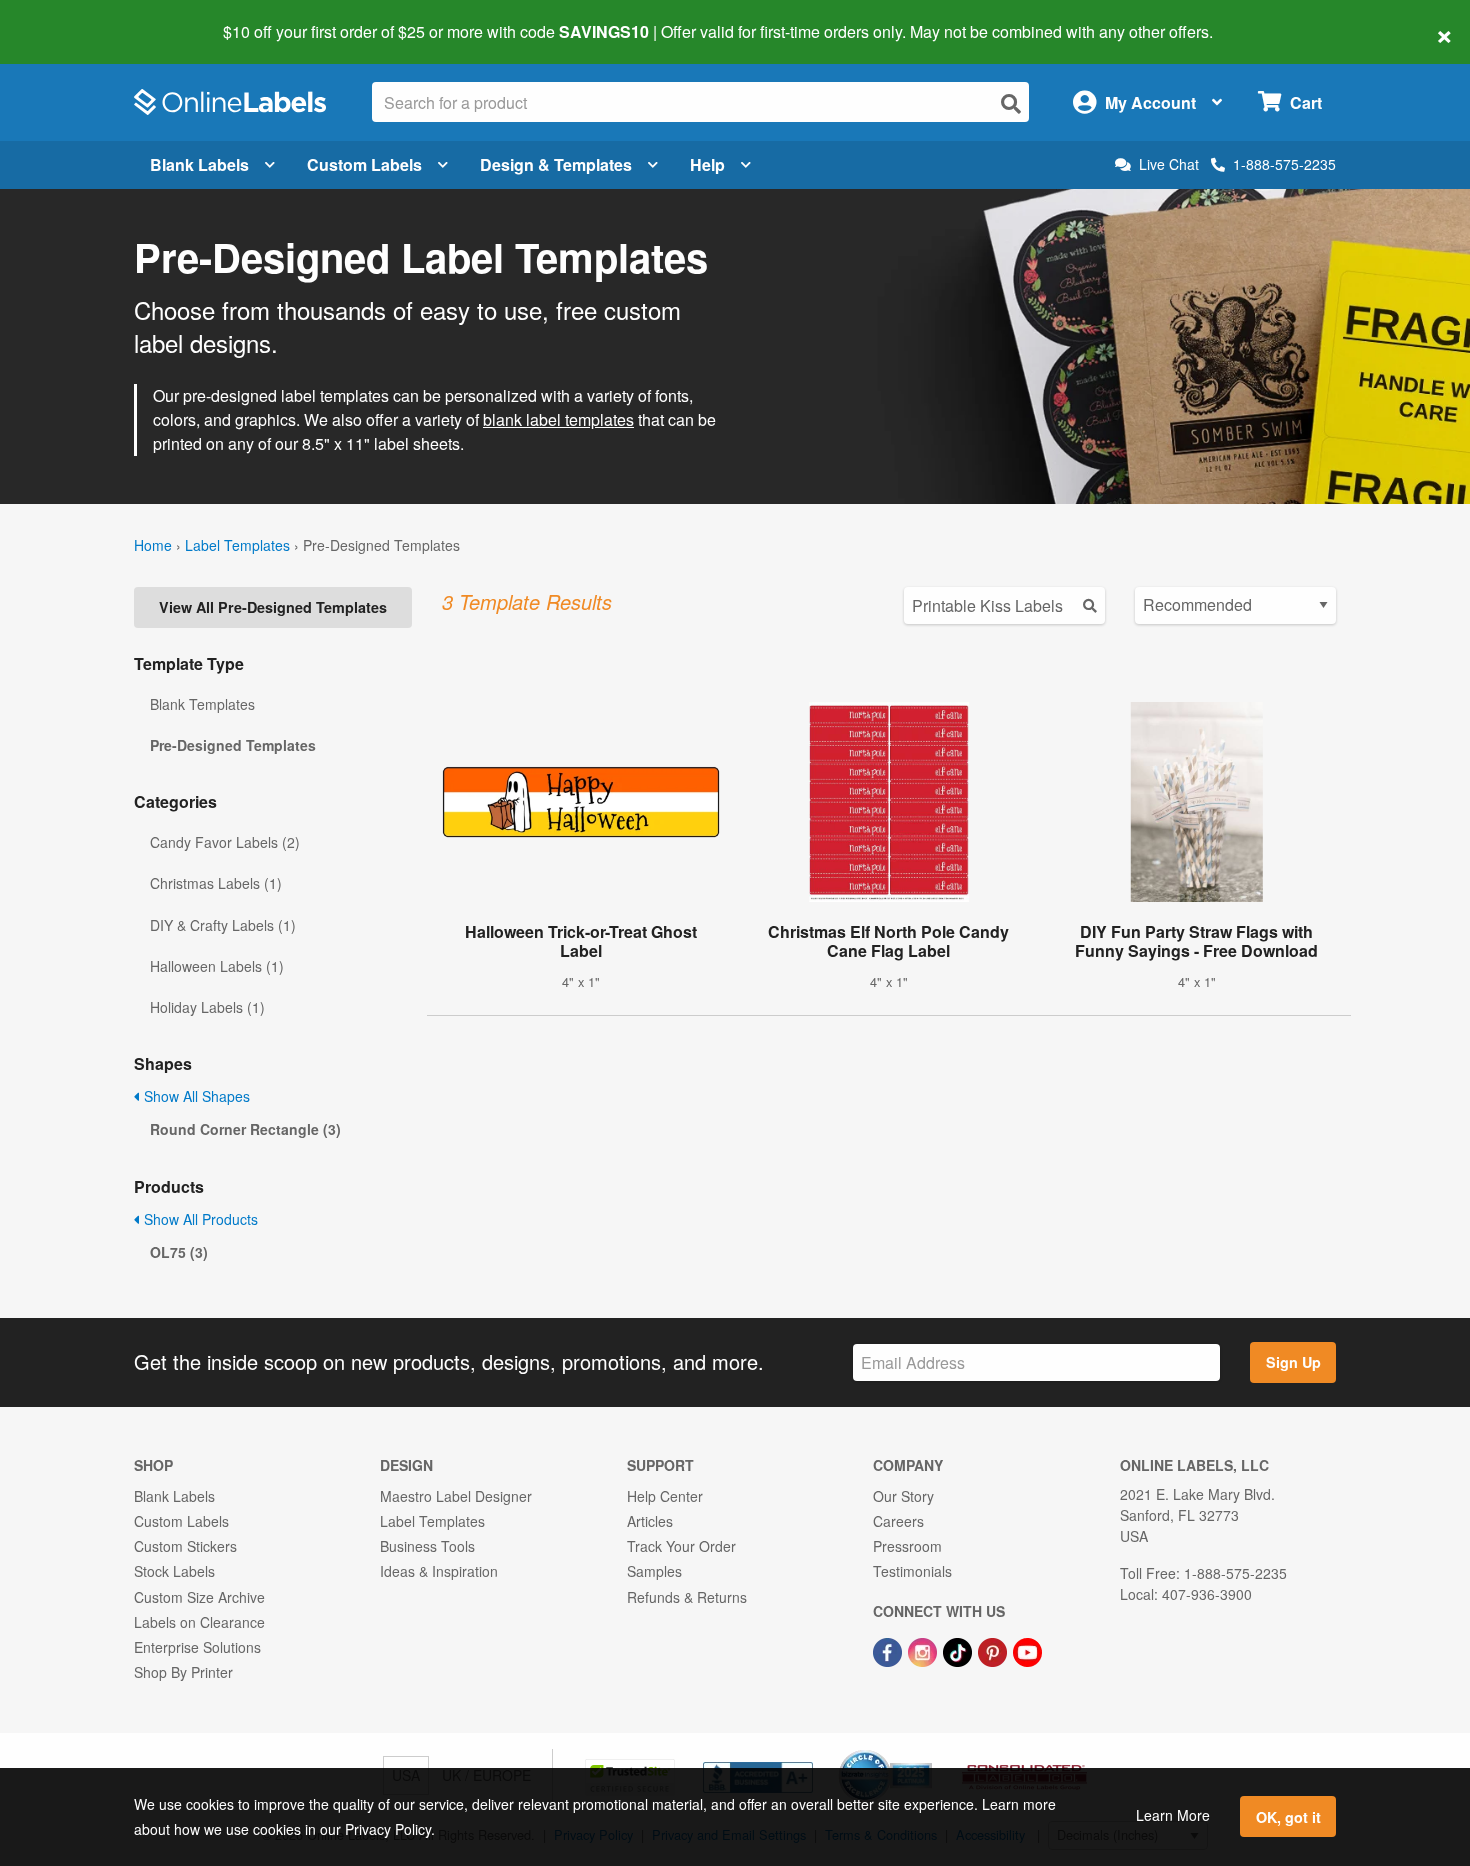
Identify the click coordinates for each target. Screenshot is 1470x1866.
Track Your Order (681, 1546)
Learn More (1173, 1815)
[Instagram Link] (924, 1650)
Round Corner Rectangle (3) (245, 1129)
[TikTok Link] (959, 1650)
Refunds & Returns (687, 1597)
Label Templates (237, 545)
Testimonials (912, 1571)
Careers (898, 1521)
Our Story (903, 1496)
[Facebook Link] (889, 1650)
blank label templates (558, 419)
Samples (654, 1571)
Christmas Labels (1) (216, 883)
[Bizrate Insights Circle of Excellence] (925, 1752)
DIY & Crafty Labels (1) (223, 925)
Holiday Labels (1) (207, 1007)
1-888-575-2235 (1284, 164)
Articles (650, 1521)
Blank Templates (202, 704)
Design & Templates (556, 164)
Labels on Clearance (199, 1622)
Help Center (665, 1496)
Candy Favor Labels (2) (225, 842)
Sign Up (1293, 1362)
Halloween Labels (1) (217, 966)
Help (707, 164)
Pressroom (907, 1546)
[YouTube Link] (1027, 1650)
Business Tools (427, 1546)
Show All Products (199, 1219)
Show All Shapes (195, 1096)
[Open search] (1011, 103)
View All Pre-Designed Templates (273, 607)
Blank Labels (199, 164)
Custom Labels (364, 164)
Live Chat (1169, 164)
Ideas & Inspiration (439, 1571)
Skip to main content (72, 18)
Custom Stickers (185, 1546)
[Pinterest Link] (994, 1650)
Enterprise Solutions (197, 1647)
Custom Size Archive (199, 1597)
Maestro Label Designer (456, 1496)
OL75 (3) (179, 1252)
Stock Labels (174, 1571)
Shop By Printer (183, 1672)
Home (153, 545)
